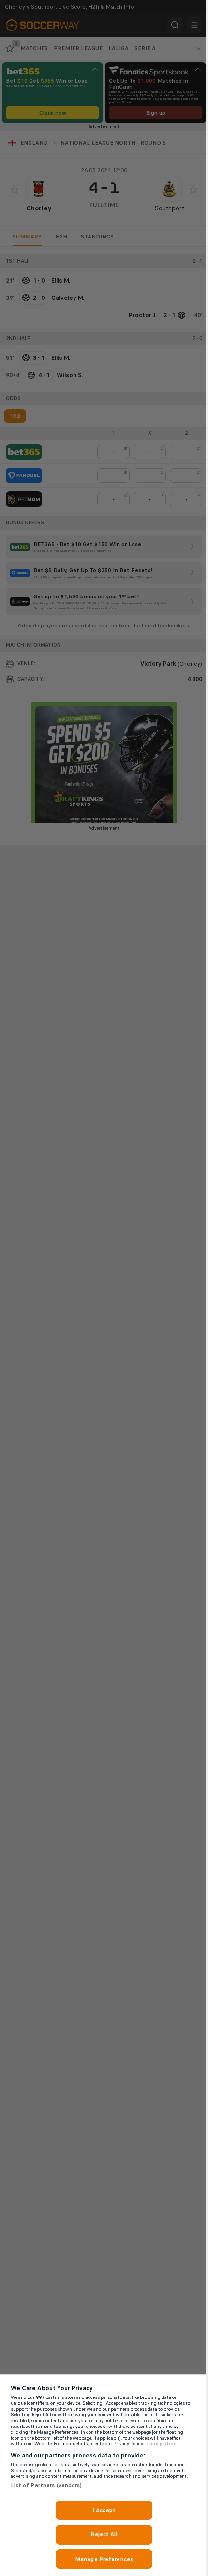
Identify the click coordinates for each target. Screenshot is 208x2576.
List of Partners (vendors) (46, 2485)
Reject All (104, 2534)
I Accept (104, 2510)
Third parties (161, 2444)
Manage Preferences (104, 2559)
